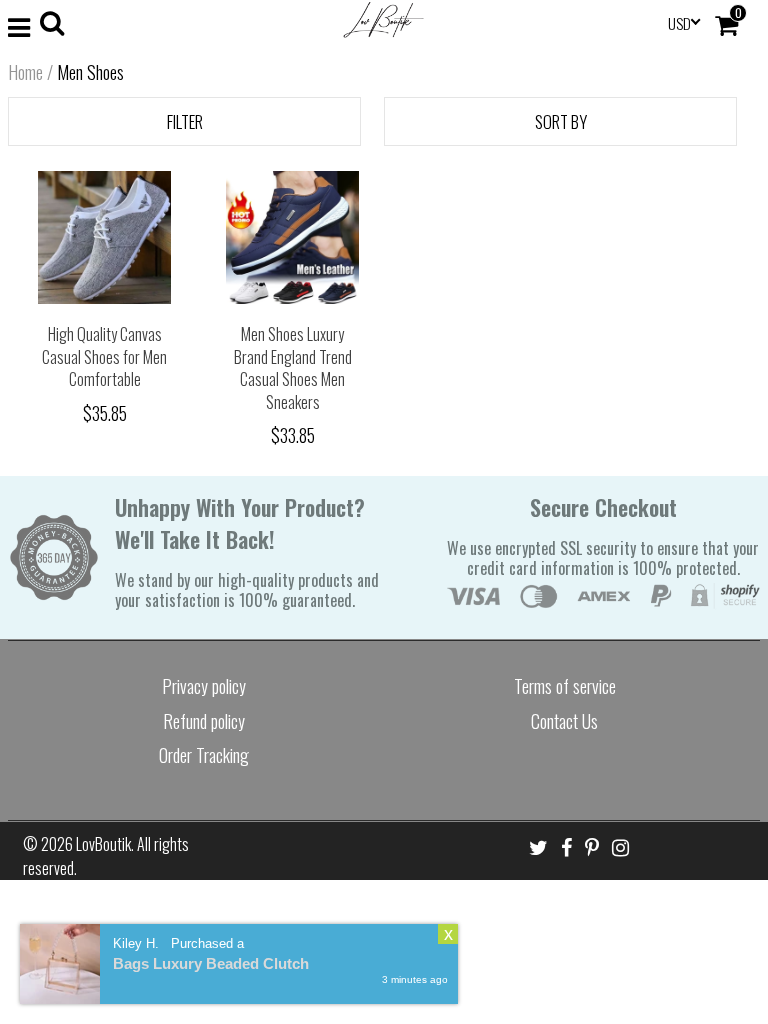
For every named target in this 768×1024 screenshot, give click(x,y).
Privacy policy (204, 686)
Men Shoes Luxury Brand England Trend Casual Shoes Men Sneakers (293, 368)
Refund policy (204, 721)
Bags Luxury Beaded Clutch (211, 963)
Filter (185, 121)
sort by (561, 121)
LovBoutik (103, 844)
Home (25, 72)
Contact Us (564, 721)
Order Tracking (204, 755)
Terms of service (565, 686)
